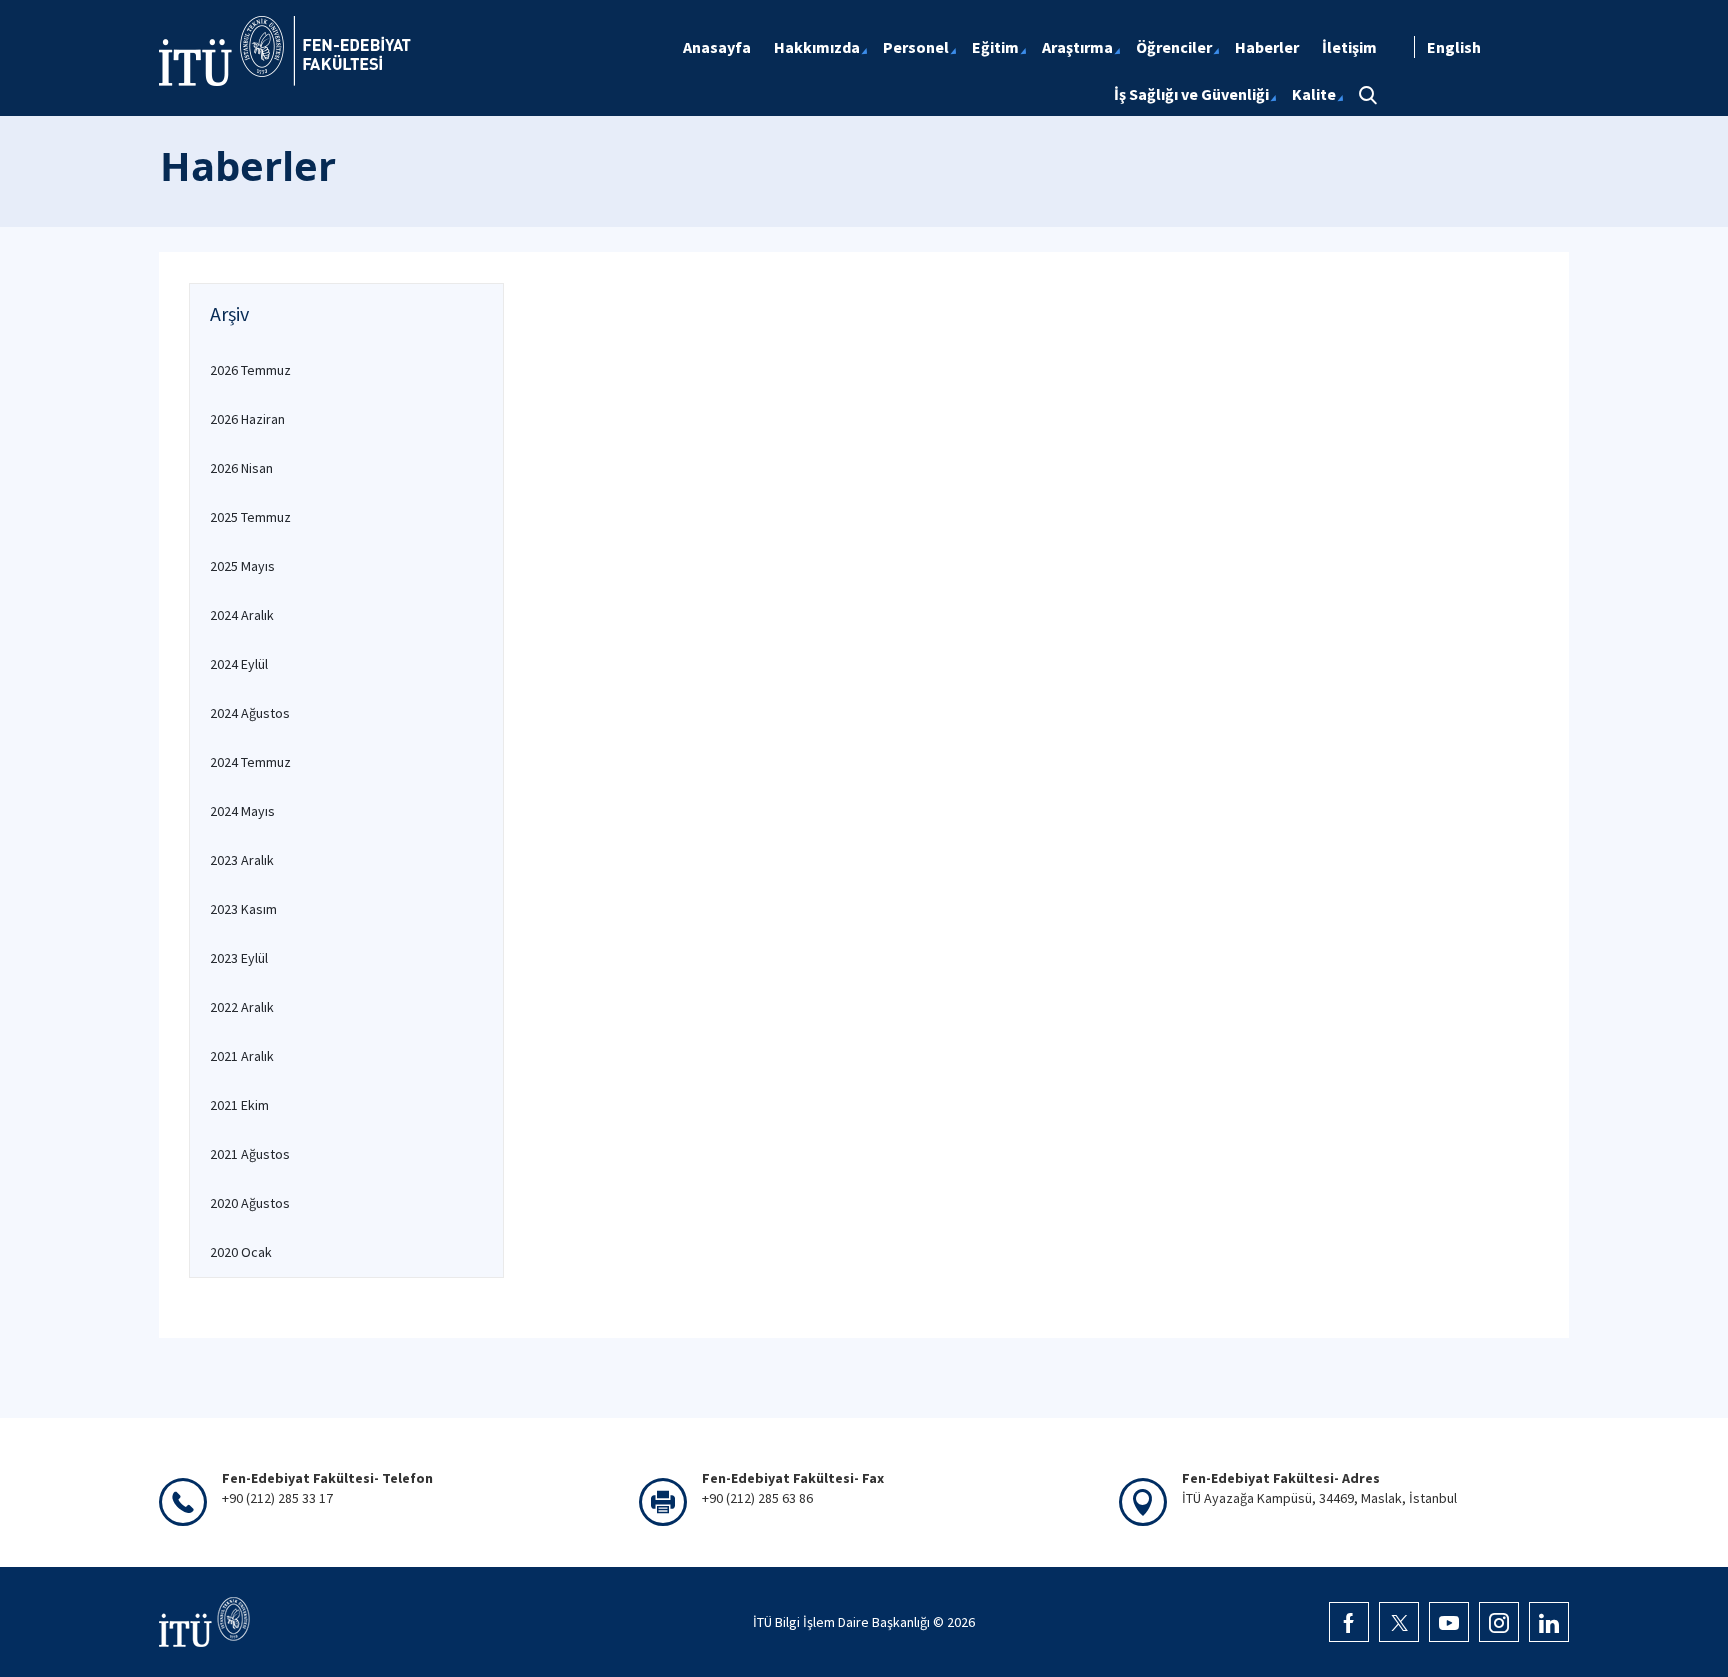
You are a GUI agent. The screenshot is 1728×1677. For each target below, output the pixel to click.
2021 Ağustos (250, 1154)
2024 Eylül (239, 664)
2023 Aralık (242, 860)
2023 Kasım (243, 909)
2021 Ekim (239, 1105)
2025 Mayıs (242, 566)
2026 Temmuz (250, 370)
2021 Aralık (242, 1056)
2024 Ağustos (250, 713)
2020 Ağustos (250, 1203)
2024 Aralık (242, 615)
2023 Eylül (239, 958)
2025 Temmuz (250, 517)
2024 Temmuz (250, 762)
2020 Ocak (241, 1252)
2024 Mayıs (242, 811)
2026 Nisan (241, 468)
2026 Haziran (247, 419)
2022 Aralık (242, 1007)
